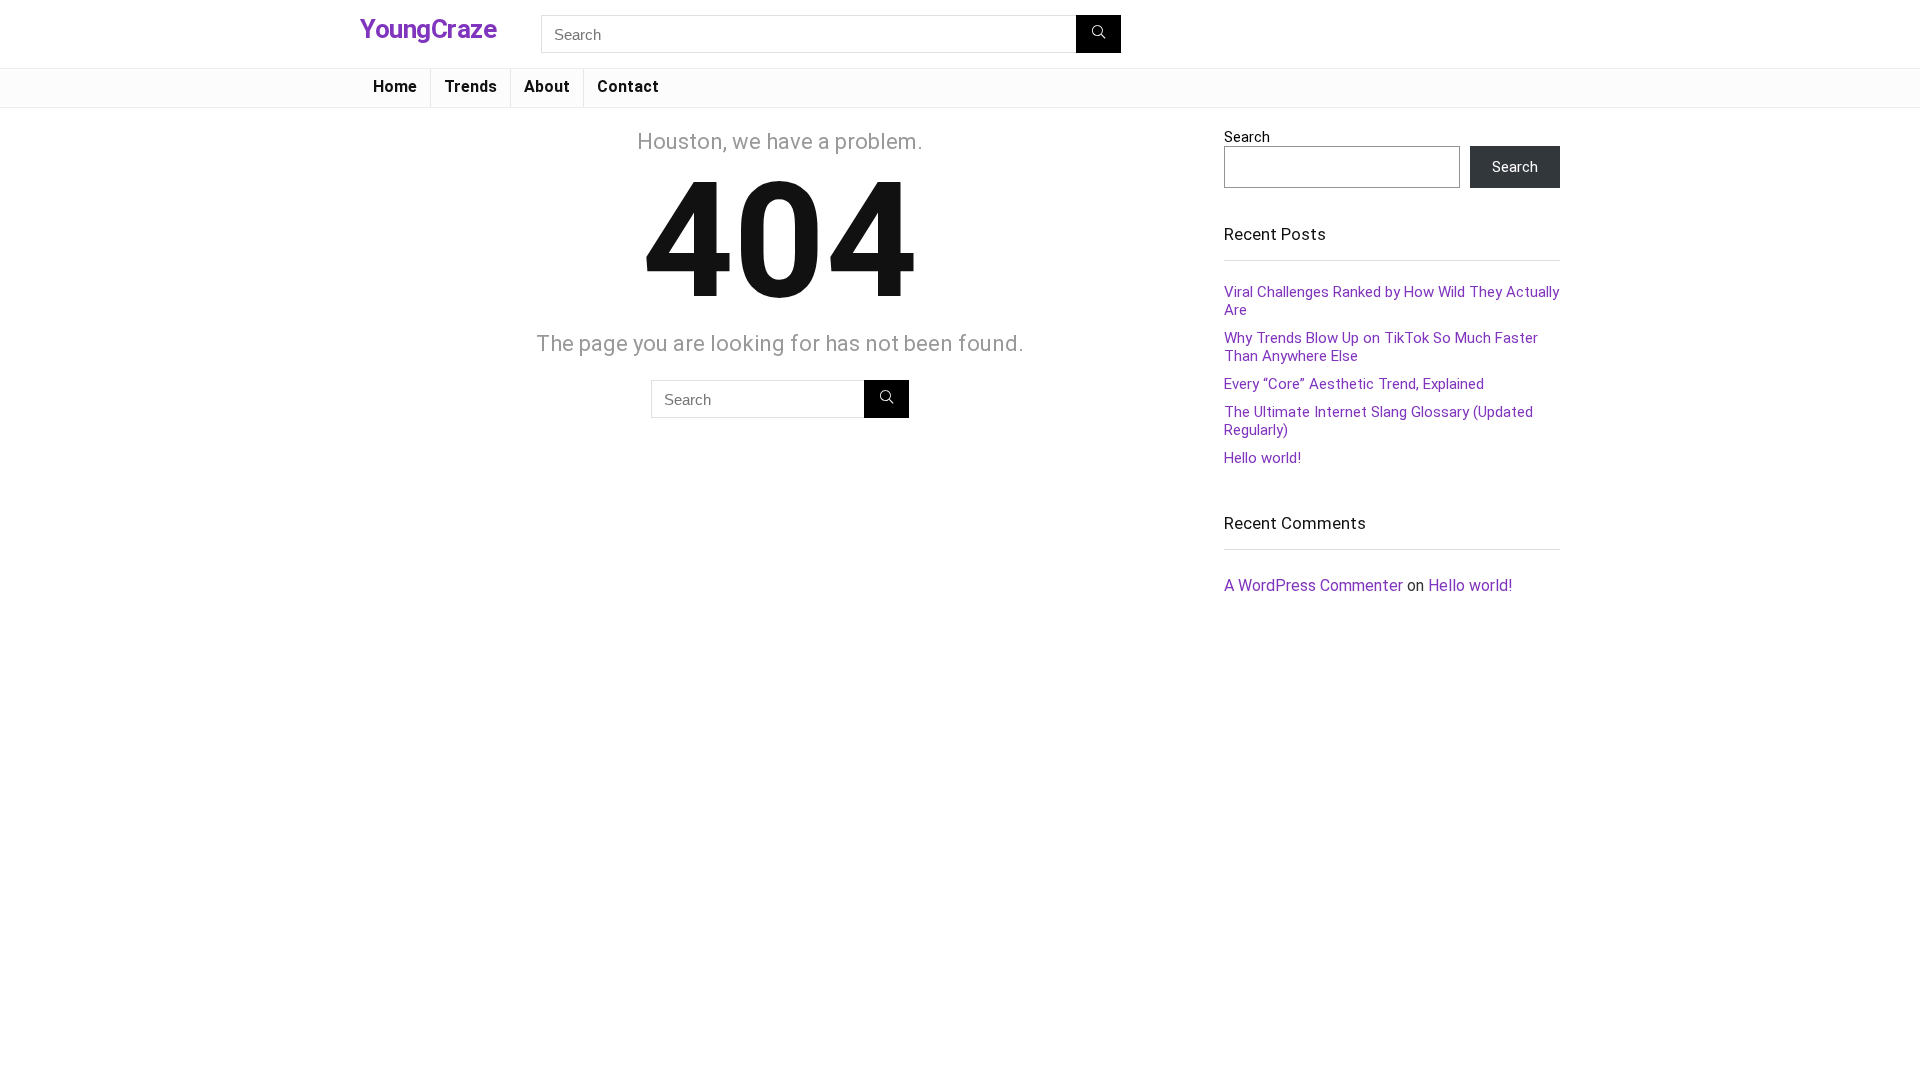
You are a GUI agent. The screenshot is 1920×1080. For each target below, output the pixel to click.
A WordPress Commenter (1313, 585)
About (547, 86)
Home (395, 86)
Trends (470, 86)
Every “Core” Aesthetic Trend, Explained (1354, 384)
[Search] (1098, 34)
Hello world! (1262, 458)
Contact (628, 86)
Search (1247, 137)
